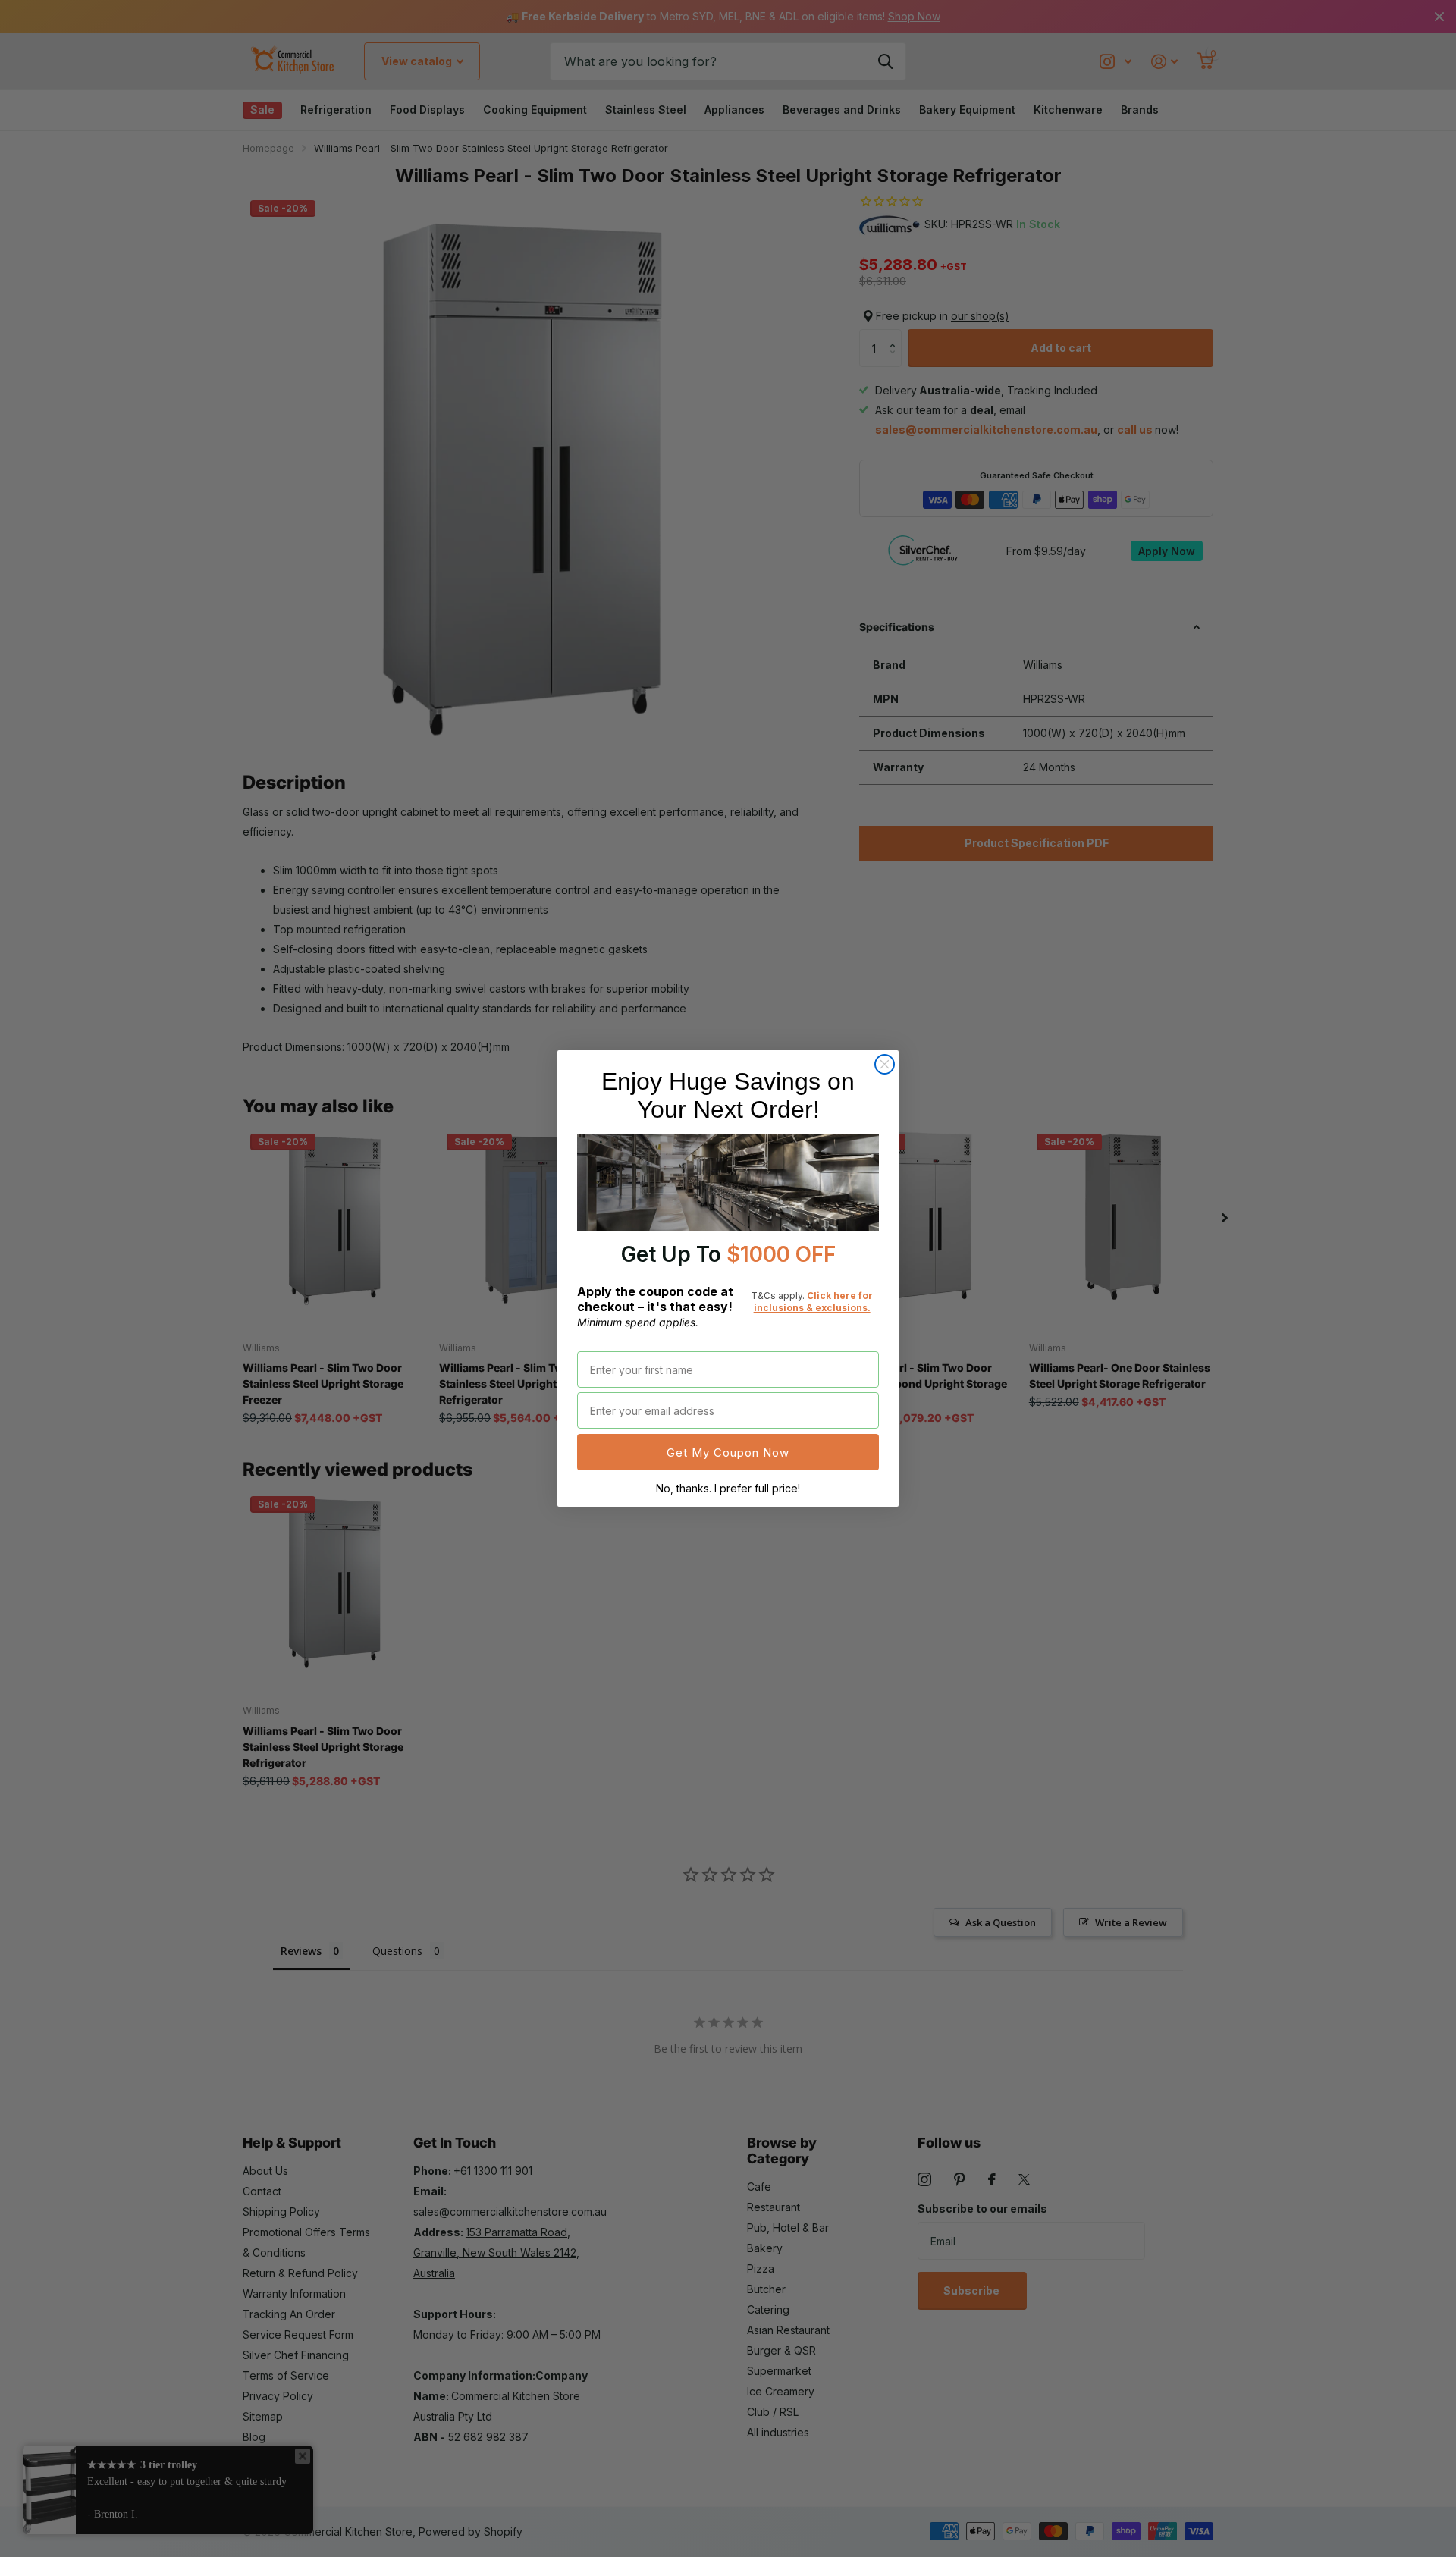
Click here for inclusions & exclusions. (814, 1302)
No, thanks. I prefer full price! (728, 1488)
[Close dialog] (885, 1064)
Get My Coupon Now (728, 1453)
